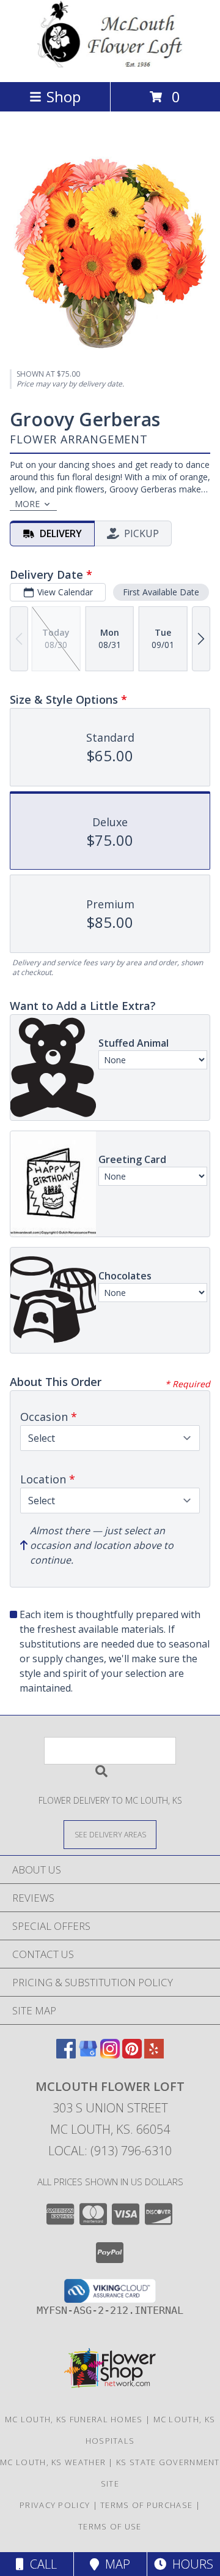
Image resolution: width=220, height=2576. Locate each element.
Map (115, 2564)
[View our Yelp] (154, 2054)
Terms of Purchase (146, 2505)
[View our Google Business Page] (88, 2054)
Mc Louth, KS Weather (53, 2462)
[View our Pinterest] (132, 2054)
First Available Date (161, 592)
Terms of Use (110, 2526)
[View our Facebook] (66, 2054)
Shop (64, 96)
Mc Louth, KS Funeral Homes (74, 2419)
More (27, 504)
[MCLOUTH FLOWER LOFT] (110, 64)
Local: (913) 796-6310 (110, 2151)
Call (40, 2564)
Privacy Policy (55, 2505)
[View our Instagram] (110, 2054)
